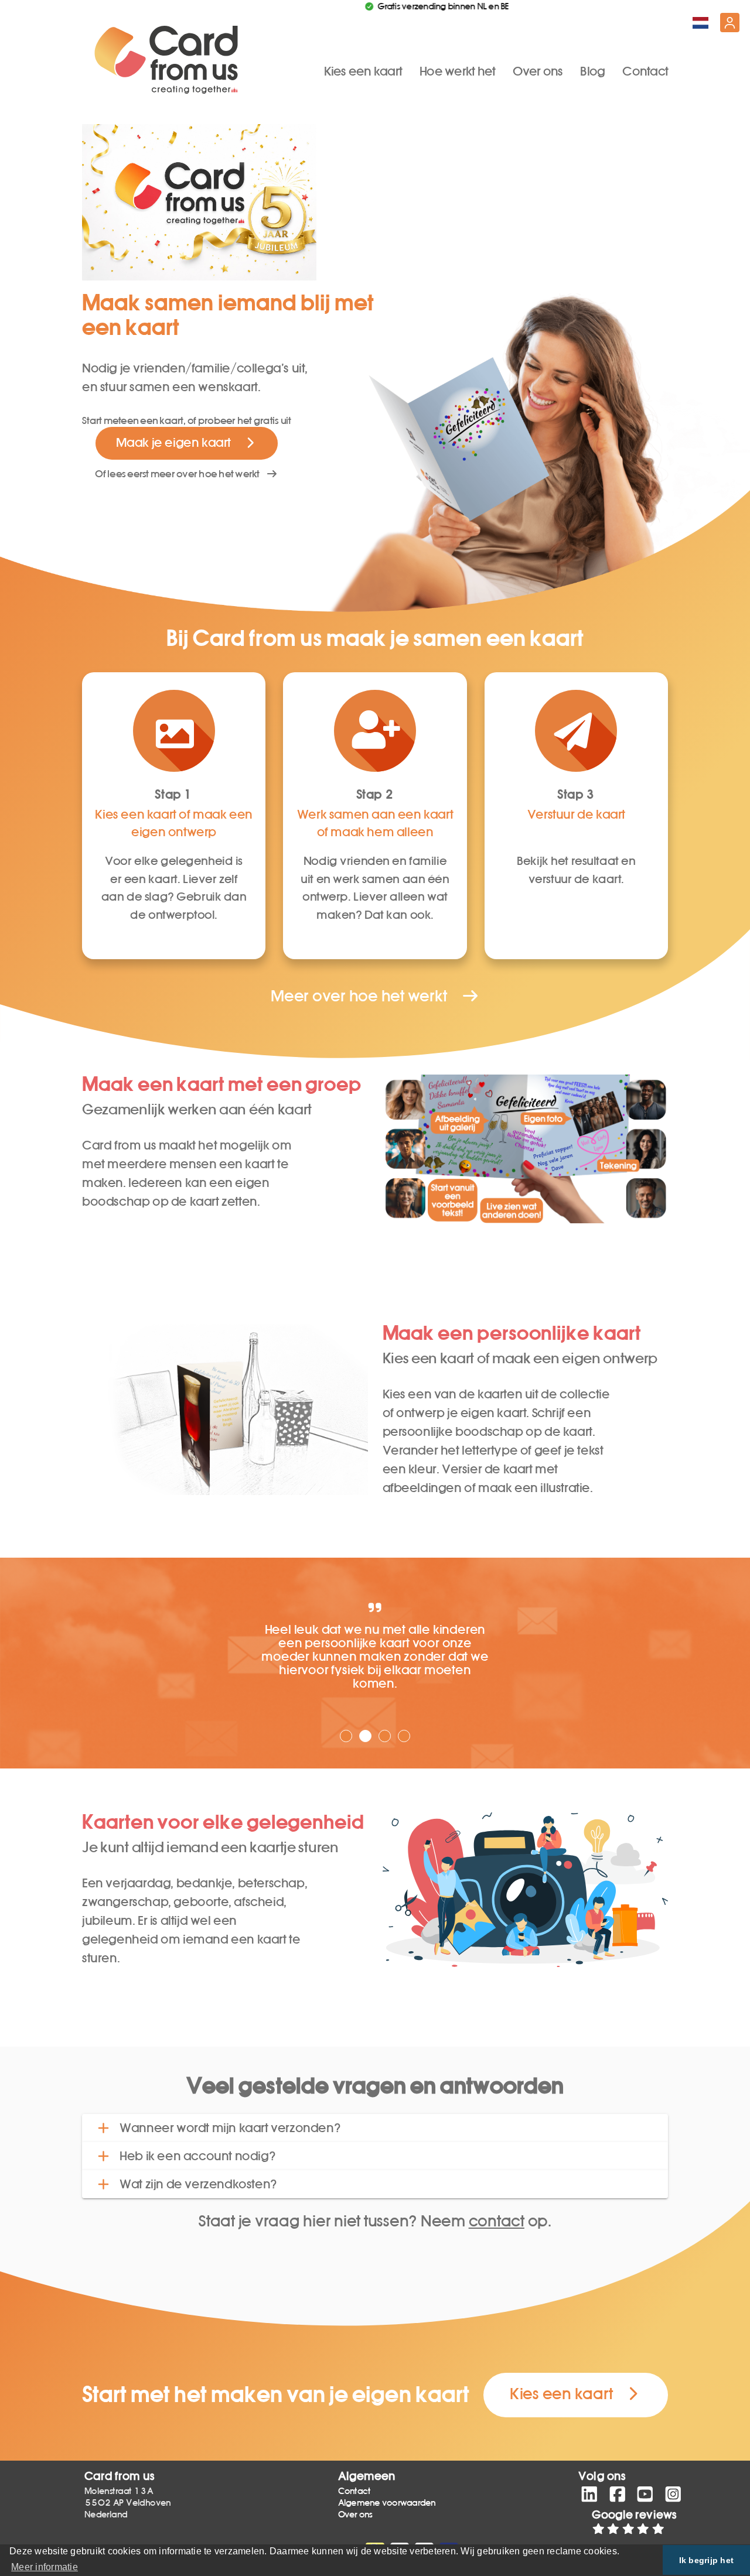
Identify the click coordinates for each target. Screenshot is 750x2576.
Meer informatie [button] (45, 2567)
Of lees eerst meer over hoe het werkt (180, 474)
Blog (592, 71)
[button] (375, 2128)
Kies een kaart (363, 71)
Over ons (538, 71)
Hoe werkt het (457, 71)
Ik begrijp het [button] (707, 2560)
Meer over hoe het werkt (366, 996)
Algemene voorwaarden (387, 2503)
